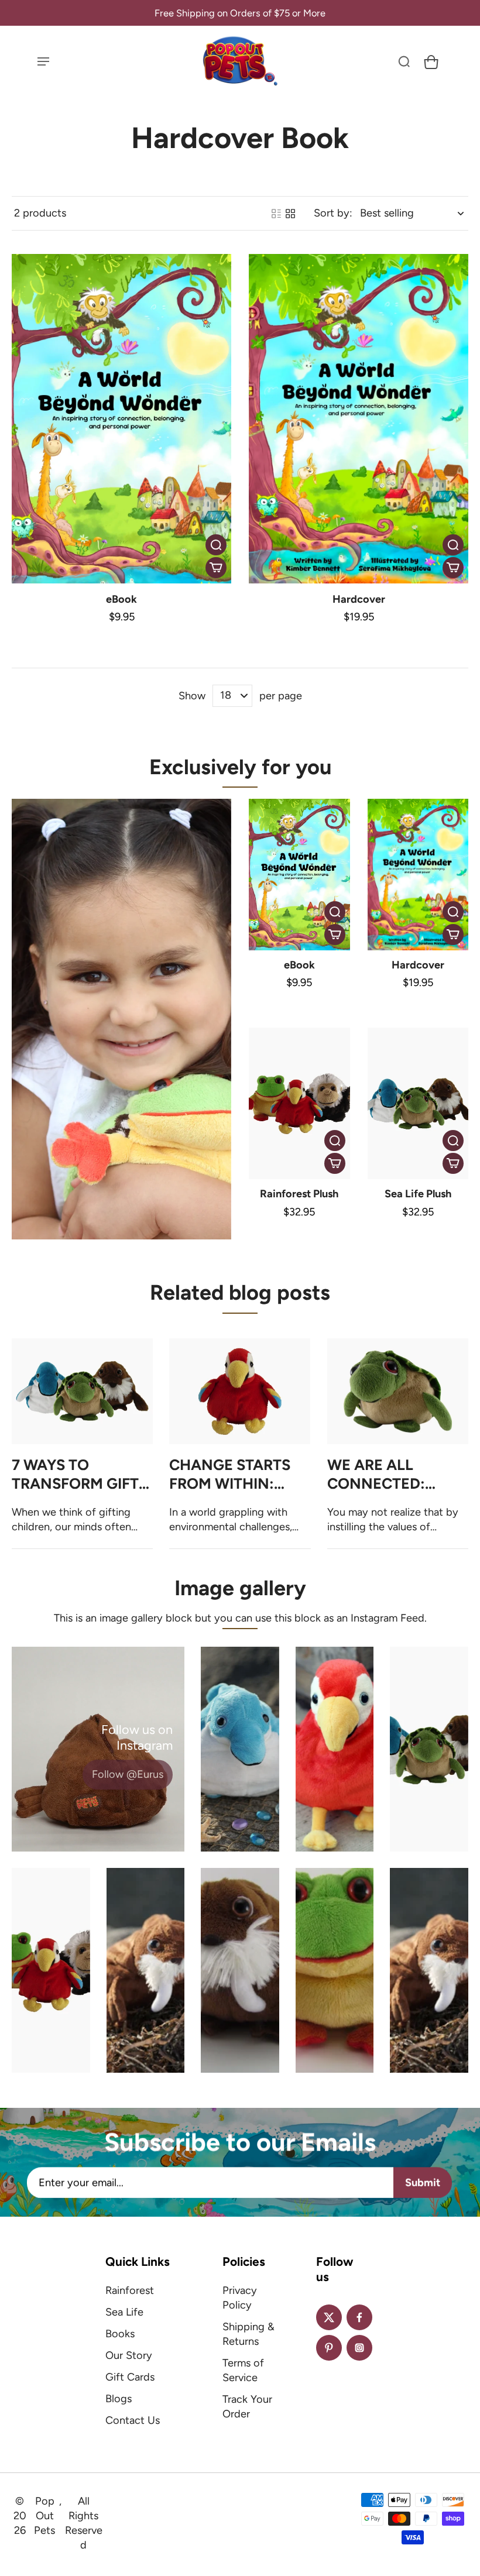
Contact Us (133, 2420)
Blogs (119, 2399)
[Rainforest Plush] (299, 1103)
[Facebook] (359, 2317)
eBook (121, 599)
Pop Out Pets (44, 2516)
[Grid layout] (290, 214)
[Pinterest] (329, 2348)
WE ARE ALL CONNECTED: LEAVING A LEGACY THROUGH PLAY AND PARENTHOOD (397, 1475)
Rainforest (130, 2290)
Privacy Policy (240, 2298)
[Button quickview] (216, 545)
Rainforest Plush (299, 1194)
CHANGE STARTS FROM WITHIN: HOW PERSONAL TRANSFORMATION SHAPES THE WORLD (238, 1475)
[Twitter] (329, 2317)
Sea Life (124, 2312)
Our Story (129, 2355)
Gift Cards (130, 2377)
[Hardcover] (359, 419)
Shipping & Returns (248, 2334)
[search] (404, 61)
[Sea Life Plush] (418, 1103)
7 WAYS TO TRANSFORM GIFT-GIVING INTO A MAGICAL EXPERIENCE (78, 1475)
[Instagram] (359, 2348)
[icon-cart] (430, 61)
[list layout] (276, 214)
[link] (128, 1775)
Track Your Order (247, 2407)
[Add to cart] (216, 568)
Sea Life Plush (418, 1194)
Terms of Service (243, 2370)
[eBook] (121, 419)
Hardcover (359, 599)
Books (120, 2334)
